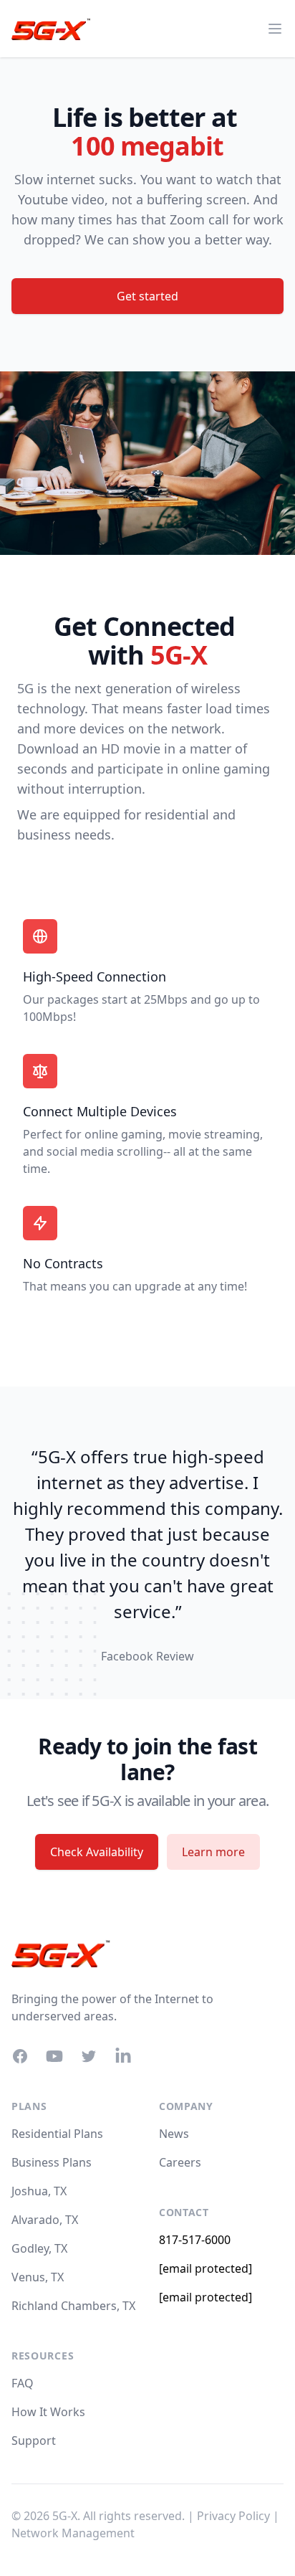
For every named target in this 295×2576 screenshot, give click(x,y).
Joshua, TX (39, 2191)
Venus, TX (38, 2277)
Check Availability (97, 1852)
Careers (180, 2162)
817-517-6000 (195, 2240)
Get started (147, 296)
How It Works (48, 2412)
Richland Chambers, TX (73, 2306)
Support (34, 2440)
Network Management (73, 2533)
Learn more (213, 1852)
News (174, 2134)
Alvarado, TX (45, 2220)
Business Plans (52, 2162)
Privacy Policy (233, 2516)
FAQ (23, 2383)
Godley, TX (39, 2248)
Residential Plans (57, 2134)
